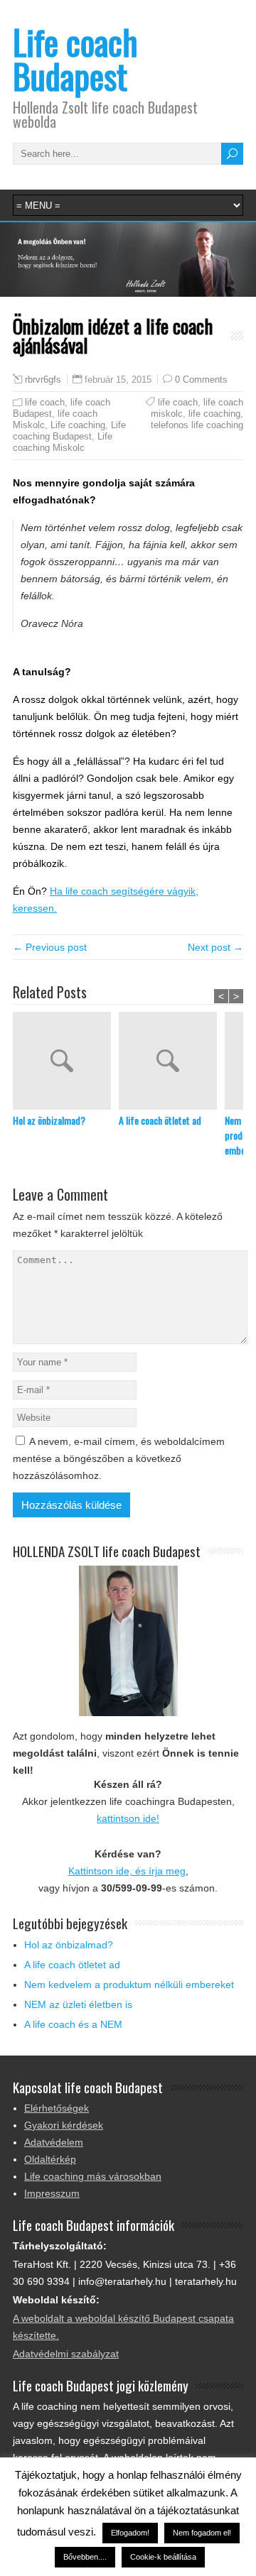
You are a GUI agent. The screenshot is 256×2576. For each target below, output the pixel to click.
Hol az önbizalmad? (49, 1120)
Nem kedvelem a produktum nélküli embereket (129, 1985)
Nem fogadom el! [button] (202, 2533)
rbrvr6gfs (43, 380)
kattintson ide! (128, 1818)
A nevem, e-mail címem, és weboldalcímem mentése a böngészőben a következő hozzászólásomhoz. (119, 1458)
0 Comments (201, 380)
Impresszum (52, 2193)
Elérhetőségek (57, 2108)
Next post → (215, 947)
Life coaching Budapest (69, 431)
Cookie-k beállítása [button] (163, 2557)
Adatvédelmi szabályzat (66, 2354)
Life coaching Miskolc (63, 442)
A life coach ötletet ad (160, 1120)
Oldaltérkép (50, 2159)
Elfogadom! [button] (130, 2533)
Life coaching (78, 425)
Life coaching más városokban (93, 2176)
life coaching (214, 414)
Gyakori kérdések (64, 2125)
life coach (45, 402)
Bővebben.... (85, 2557)
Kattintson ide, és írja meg (127, 1871)
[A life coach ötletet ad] (172, 1062)
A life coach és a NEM (73, 2024)
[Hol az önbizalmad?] (66, 1062)
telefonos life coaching (197, 425)
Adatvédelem (54, 2142)
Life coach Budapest (75, 59)
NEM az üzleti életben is (78, 2004)
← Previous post (50, 947)
